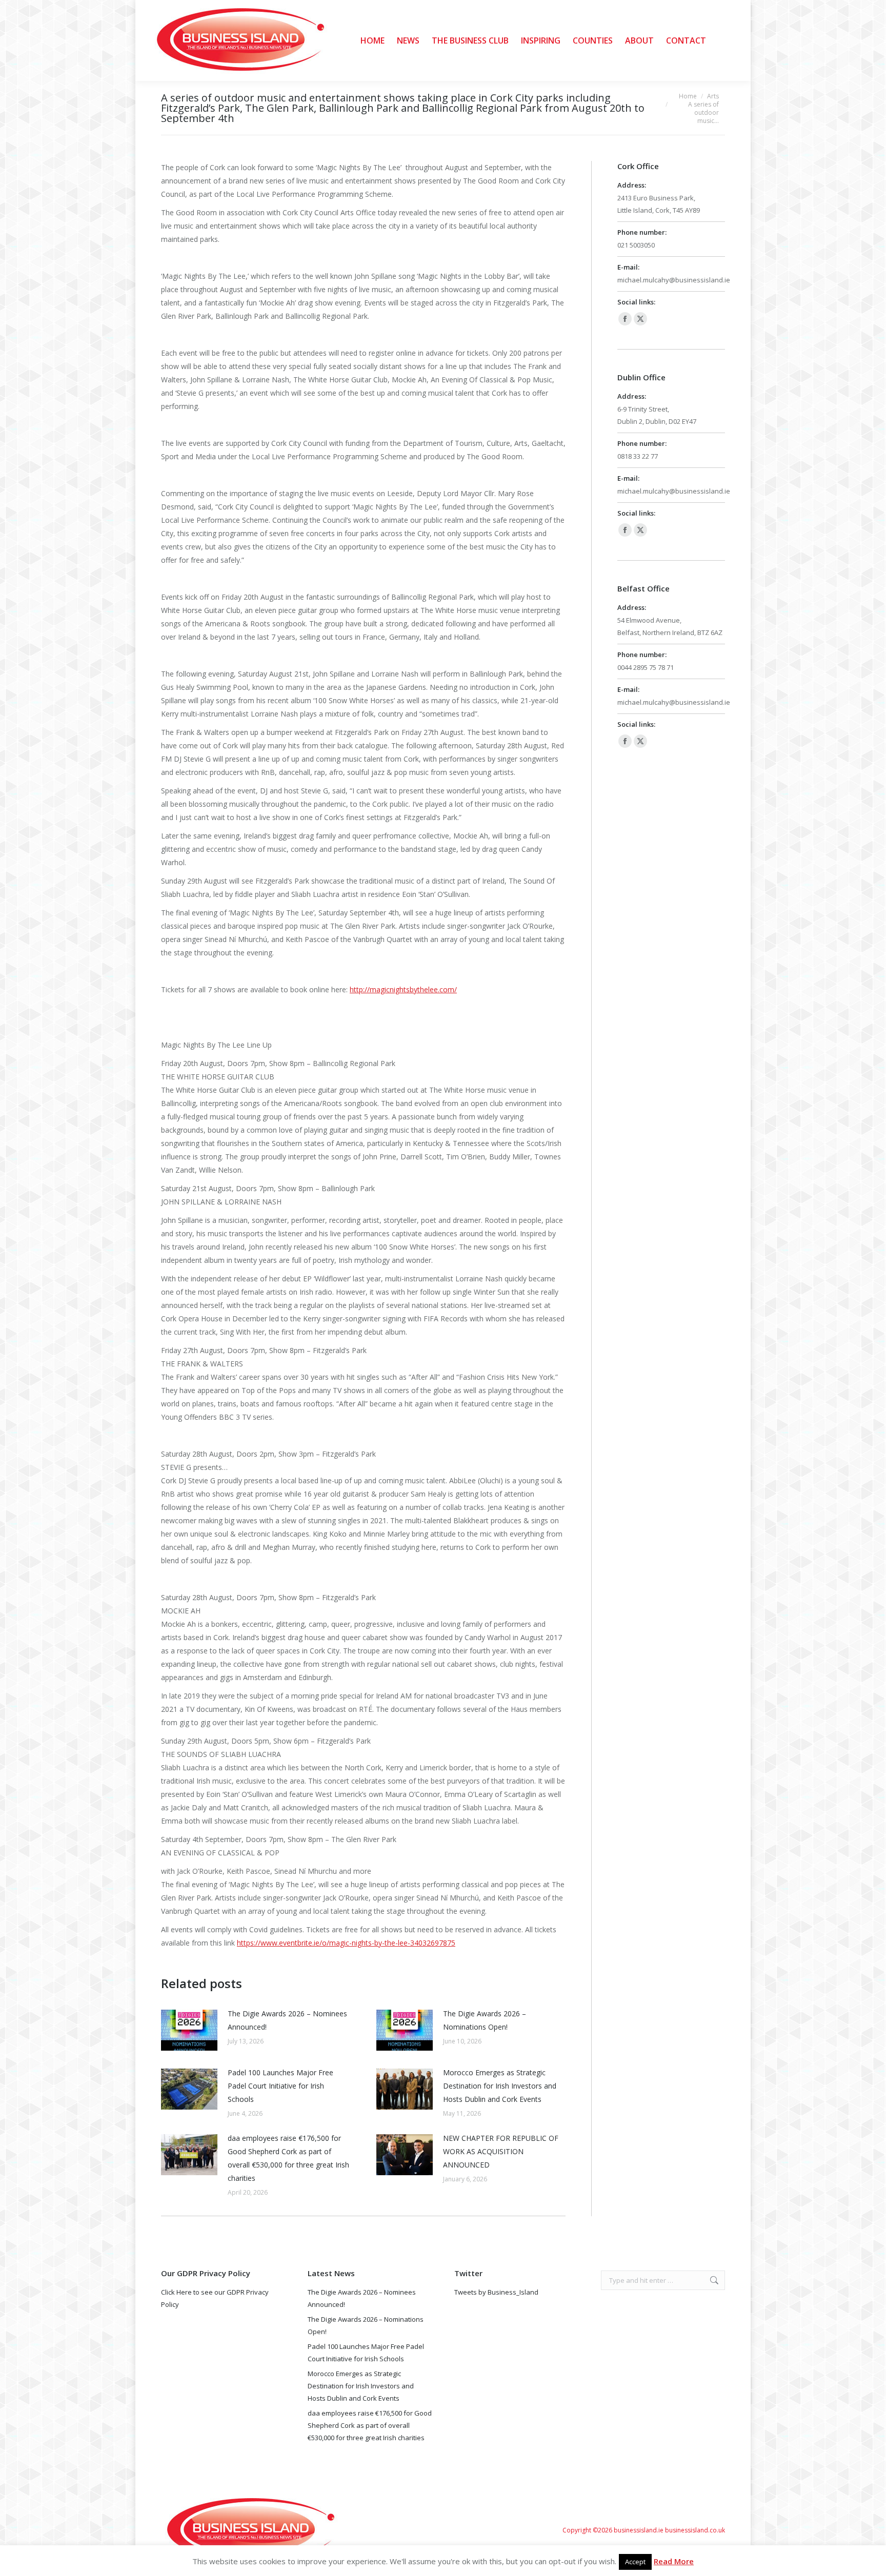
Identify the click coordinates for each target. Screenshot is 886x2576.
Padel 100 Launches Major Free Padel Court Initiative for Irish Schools (280, 2086)
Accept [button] (635, 2562)
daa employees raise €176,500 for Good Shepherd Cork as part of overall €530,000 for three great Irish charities (288, 2158)
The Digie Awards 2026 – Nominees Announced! (287, 2020)
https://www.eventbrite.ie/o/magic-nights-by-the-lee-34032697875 (346, 1943)
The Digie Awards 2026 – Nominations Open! (485, 2020)
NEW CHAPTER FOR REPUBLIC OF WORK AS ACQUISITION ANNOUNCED (501, 2151)
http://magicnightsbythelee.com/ (403, 989)
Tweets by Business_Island (496, 2292)
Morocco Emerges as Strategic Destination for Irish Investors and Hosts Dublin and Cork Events (500, 2086)
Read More (674, 2561)
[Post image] (189, 2030)
